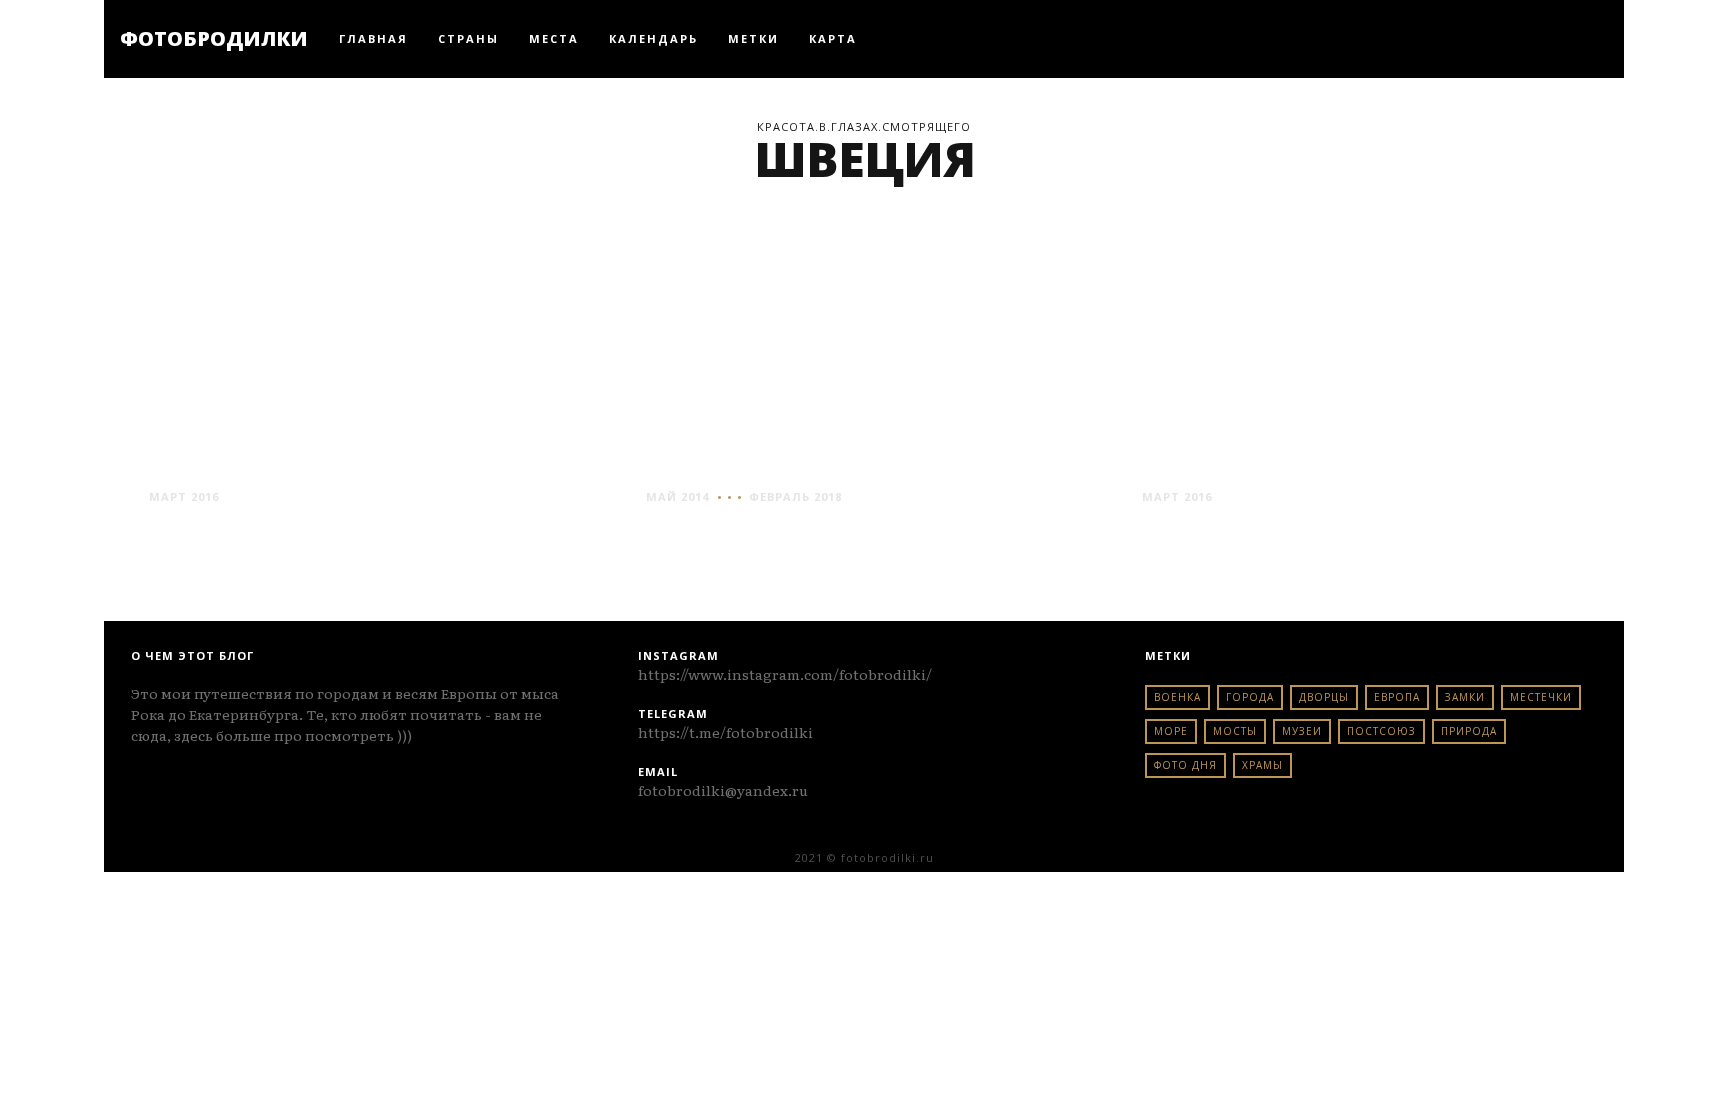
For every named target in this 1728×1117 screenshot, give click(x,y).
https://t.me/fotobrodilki (725, 732)
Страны (468, 38)
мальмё (205, 459)
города (1250, 697)
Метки (753, 38)
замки (1465, 697)
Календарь (653, 38)
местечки (1541, 697)
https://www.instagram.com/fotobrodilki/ (785, 674)
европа (1397, 697)
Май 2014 (677, 496)
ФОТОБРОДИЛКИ (214, 38)
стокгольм (724, 459)
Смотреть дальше (223, 534)
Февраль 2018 (795, 496)
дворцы (1324, 697)
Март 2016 (184, 496)
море (1171, 731)
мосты (1235, 731)
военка (1177, 697)
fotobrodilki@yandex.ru (723, 790)
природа (1469, 731)
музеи (1302, 731)
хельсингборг (1241, 459)
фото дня (1185, 765)
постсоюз (1381, 731)
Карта (833, 38)
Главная (373, 38)
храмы (1262, 765)
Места (554, 38)
